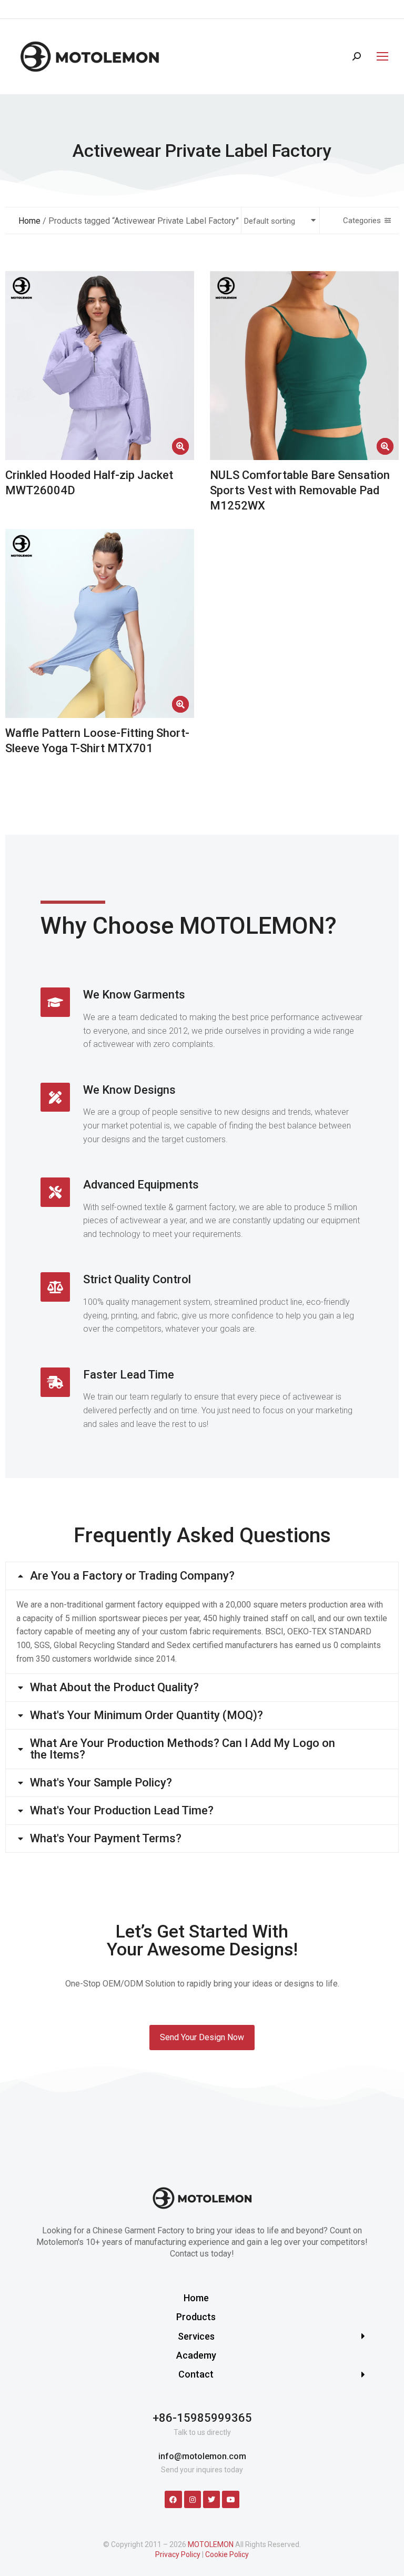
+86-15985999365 (202, 2418)
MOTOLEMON (211, 2544)
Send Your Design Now (202, 2037)
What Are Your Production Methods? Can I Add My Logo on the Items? (183, 1749)
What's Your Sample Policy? (101, 1783)
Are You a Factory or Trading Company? (132, 1576)
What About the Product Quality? (114, 1688)
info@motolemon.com (202, 2456)
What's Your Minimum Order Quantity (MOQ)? (147, 1715)
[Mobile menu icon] (380, 56)
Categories (362, 221)
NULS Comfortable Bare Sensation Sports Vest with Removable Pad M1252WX (300, 490)
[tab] (202, 1576)
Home (29, 221)
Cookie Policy (227, 2554)
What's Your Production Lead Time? (122, 1811)
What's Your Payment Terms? (106, 1839)
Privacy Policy (178, 2554)
